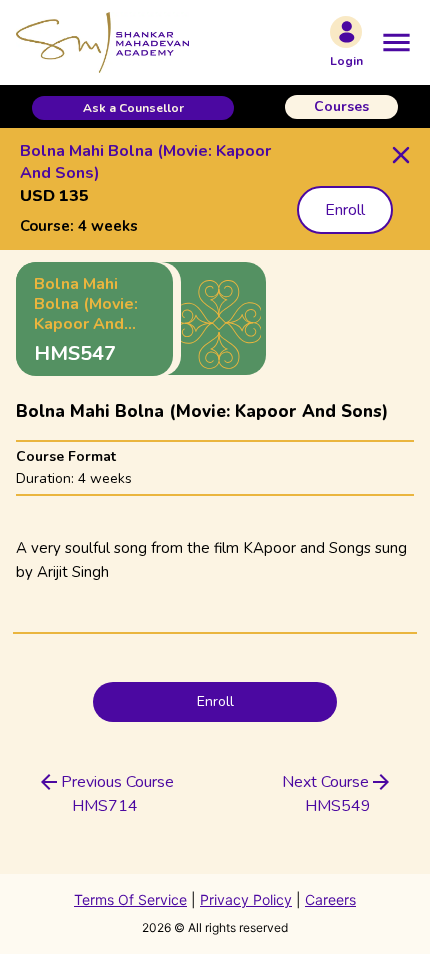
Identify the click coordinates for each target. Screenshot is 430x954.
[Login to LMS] (346, 32)
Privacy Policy (246, 899)
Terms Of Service (130, 899)
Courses (341, 106)
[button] (133, 108)
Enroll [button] (345, 210)
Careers (330, 899)
